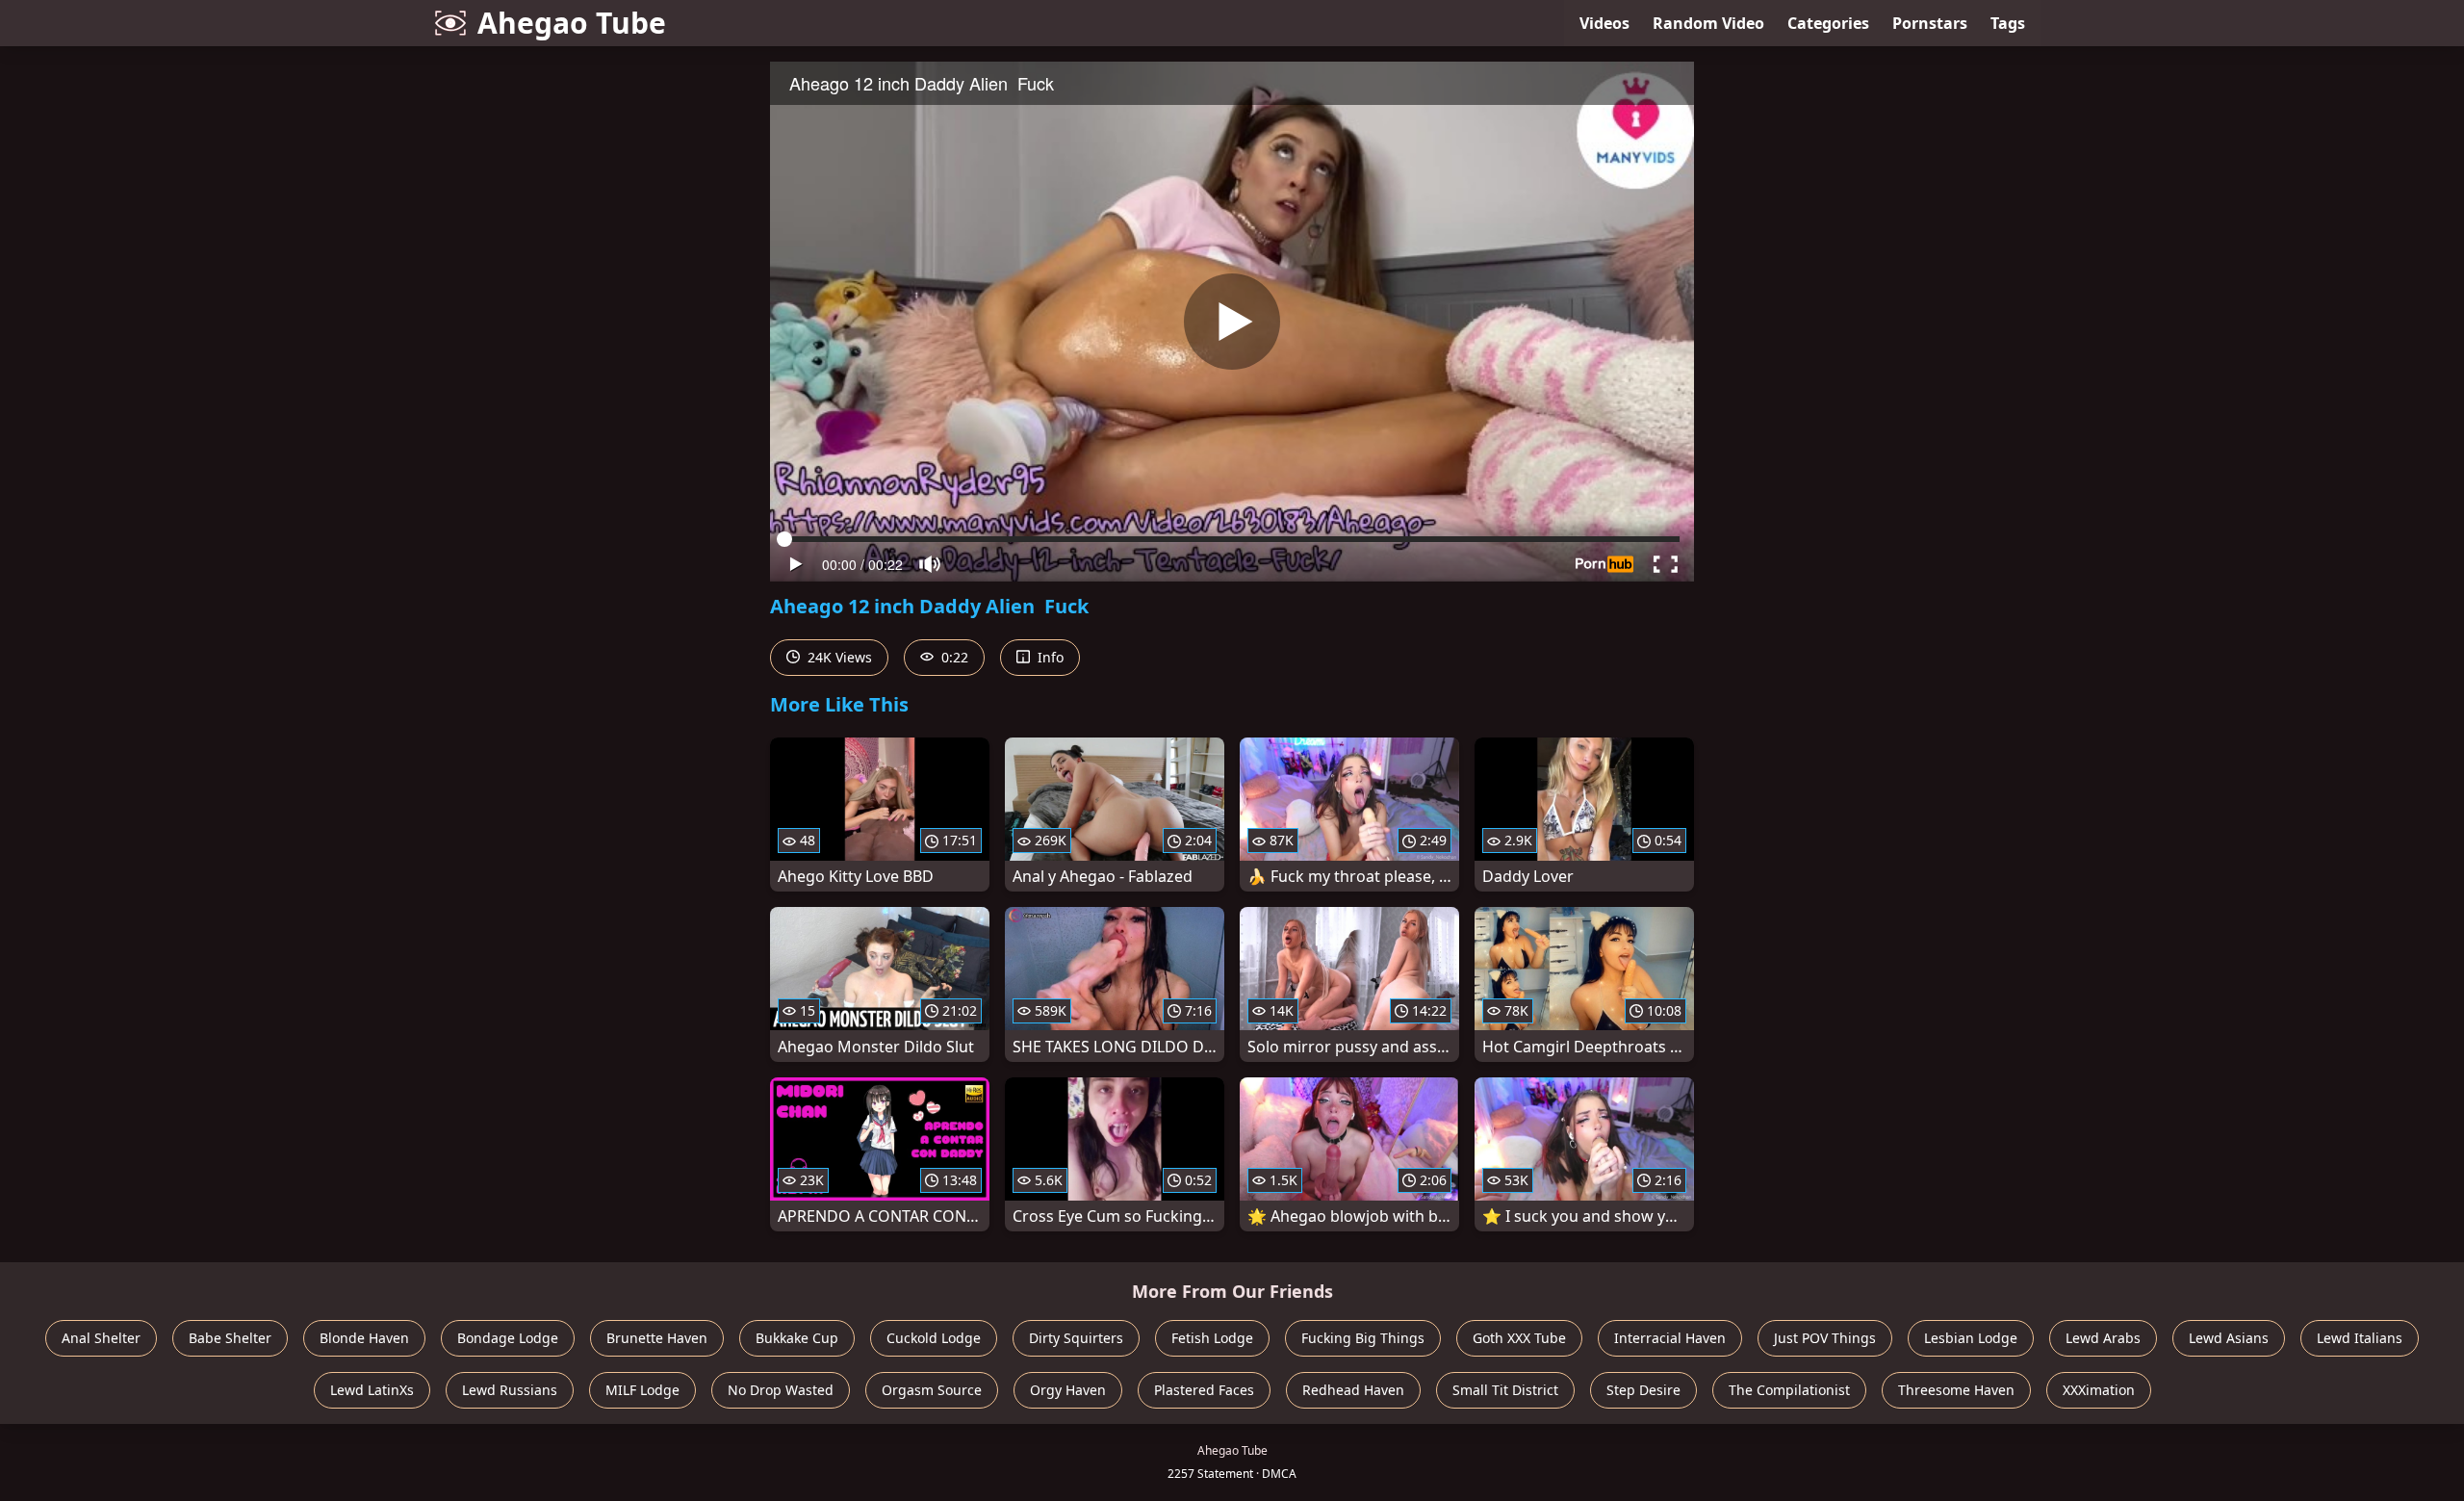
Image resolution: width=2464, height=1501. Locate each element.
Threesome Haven (1956, 1390)
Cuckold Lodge (934, 1338)
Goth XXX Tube (1519, 1338)
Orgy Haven (1068, 1390)
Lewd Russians (510, 1390)
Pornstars (1930, 23)
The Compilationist (1789, 1390)
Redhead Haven (1353, 1390)
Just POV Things (1825, 1338)
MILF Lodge (642, 1390)
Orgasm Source (932, 1390)
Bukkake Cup (797, 1338)
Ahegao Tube (572, 23)
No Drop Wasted (781, 1390)
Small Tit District (1505, 1390)
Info (1049, 657)
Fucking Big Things (1363, 1338)
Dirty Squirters (1076, 1338)
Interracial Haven (1670, 1338)
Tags (2008, 23)
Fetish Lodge (1212, 1338)
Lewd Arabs (2103, 1338)
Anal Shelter (101, 1338)
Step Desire (1643, 1390)
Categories (1828, 23)
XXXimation (2099, 1390)
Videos (1604, 23)
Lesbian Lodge (1971, 1338)
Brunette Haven (657, 1338)
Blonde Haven (364, 1338)
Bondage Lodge (508, 1338)
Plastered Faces (1204, 1390)
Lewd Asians (2229, 1338)
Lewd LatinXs (372, 1390)
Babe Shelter (230, 1338)
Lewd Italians (2360, 1338)
